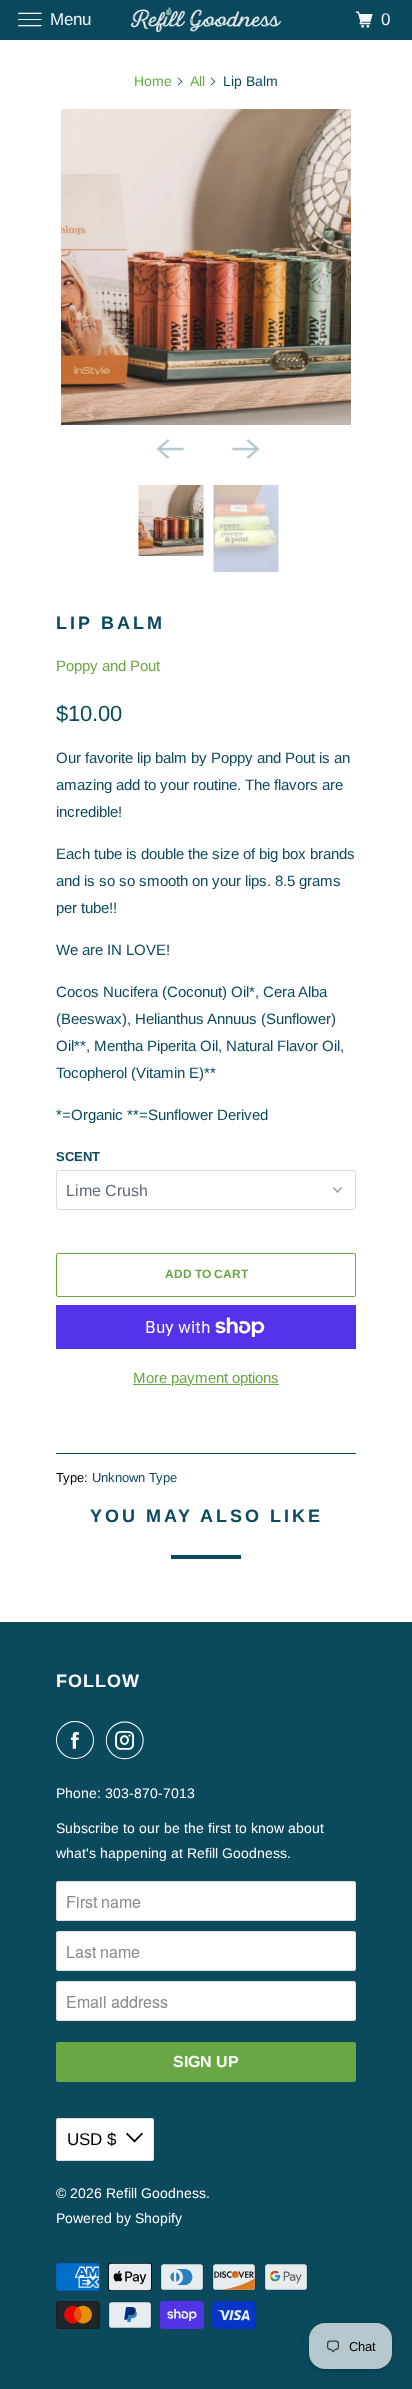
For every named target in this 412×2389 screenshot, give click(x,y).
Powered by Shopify (119, 2218)
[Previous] (168, 447)
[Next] (244, 447)
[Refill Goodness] (206, 19)
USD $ (91, 2139)
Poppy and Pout (108, 665)
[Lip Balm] (206, 267)
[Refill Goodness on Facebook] (79, 1740)
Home (153, 81)
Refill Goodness (156, 2193)
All (197, 81)
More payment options (206, 1377)
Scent (78, 1156)
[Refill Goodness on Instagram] (129, 1740)
